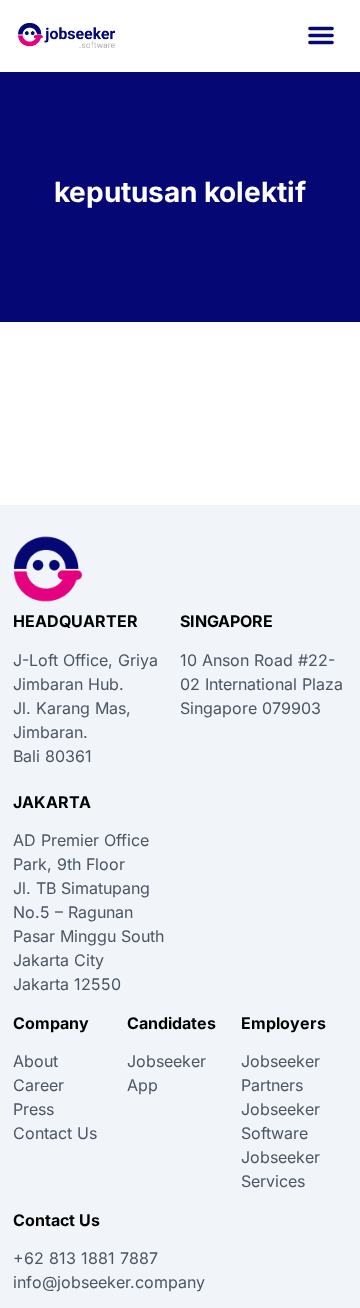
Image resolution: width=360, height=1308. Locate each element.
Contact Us (55, 1133)
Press (33, 1109)
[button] (321, 35)
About (35, 1061)
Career (38, 1085)
